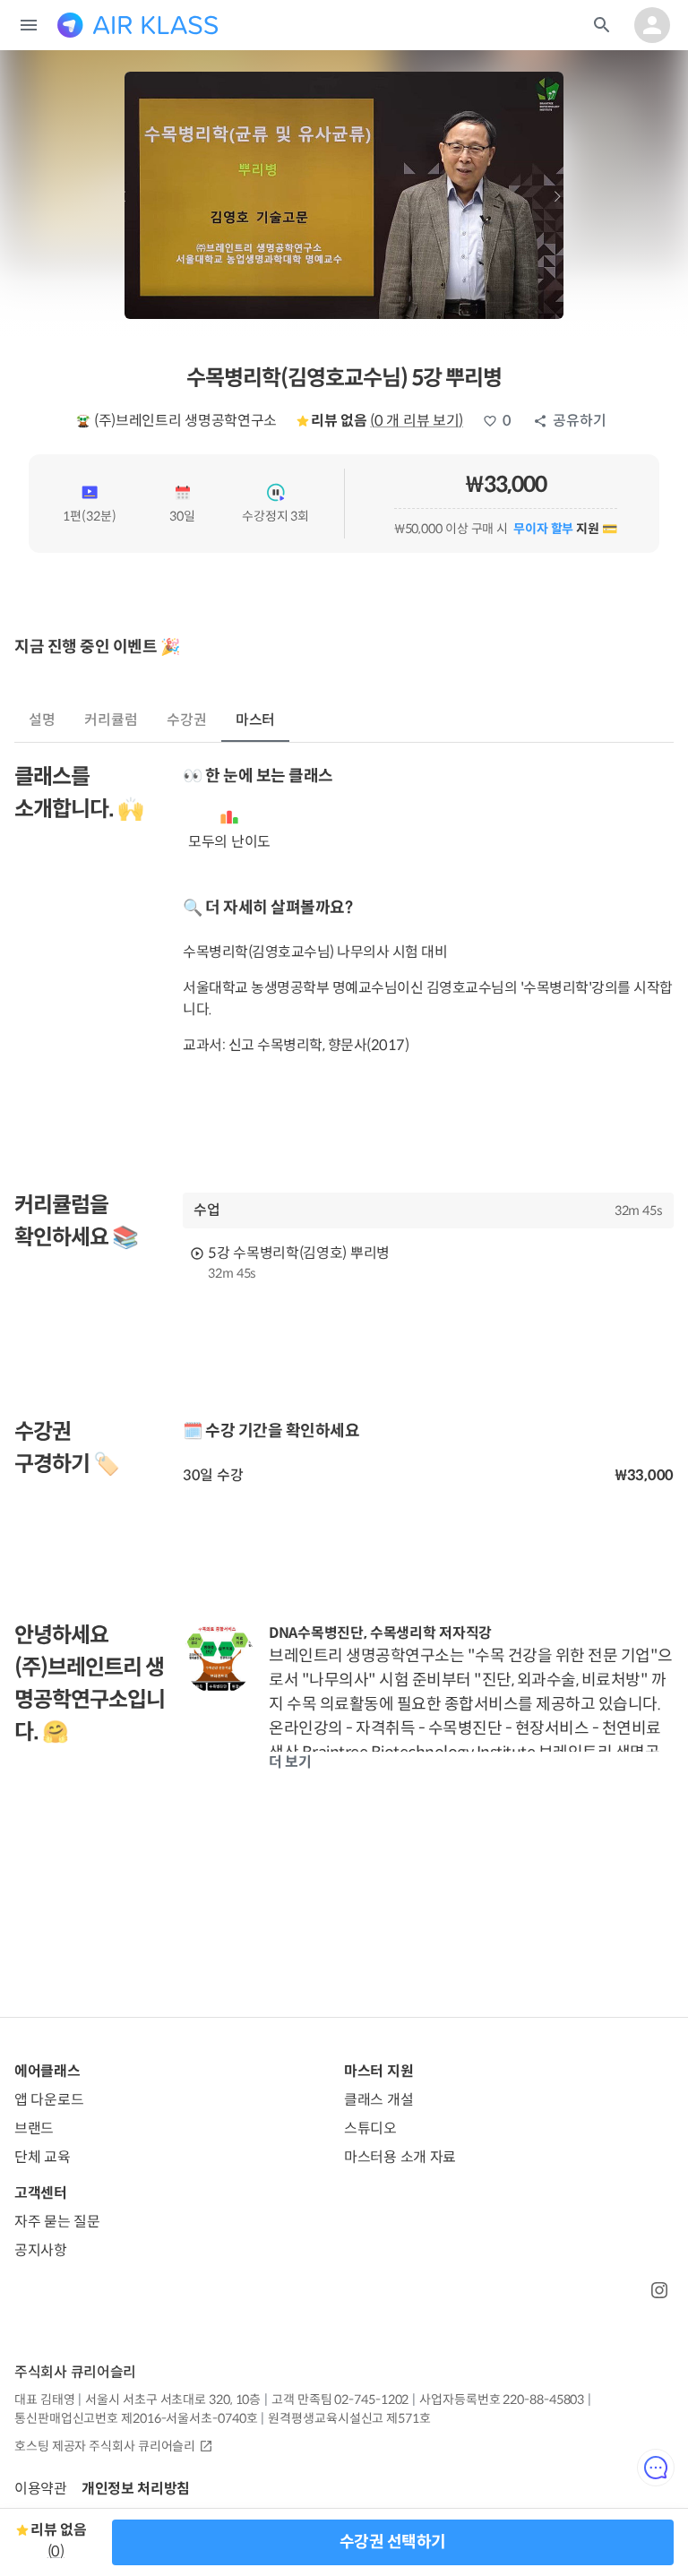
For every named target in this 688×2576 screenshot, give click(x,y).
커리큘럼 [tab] (111, 720)
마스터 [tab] (256, 720)
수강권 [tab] (187, 720)
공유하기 (580, 421)
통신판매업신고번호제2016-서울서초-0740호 (136, 2418)
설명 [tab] (42, 720)
